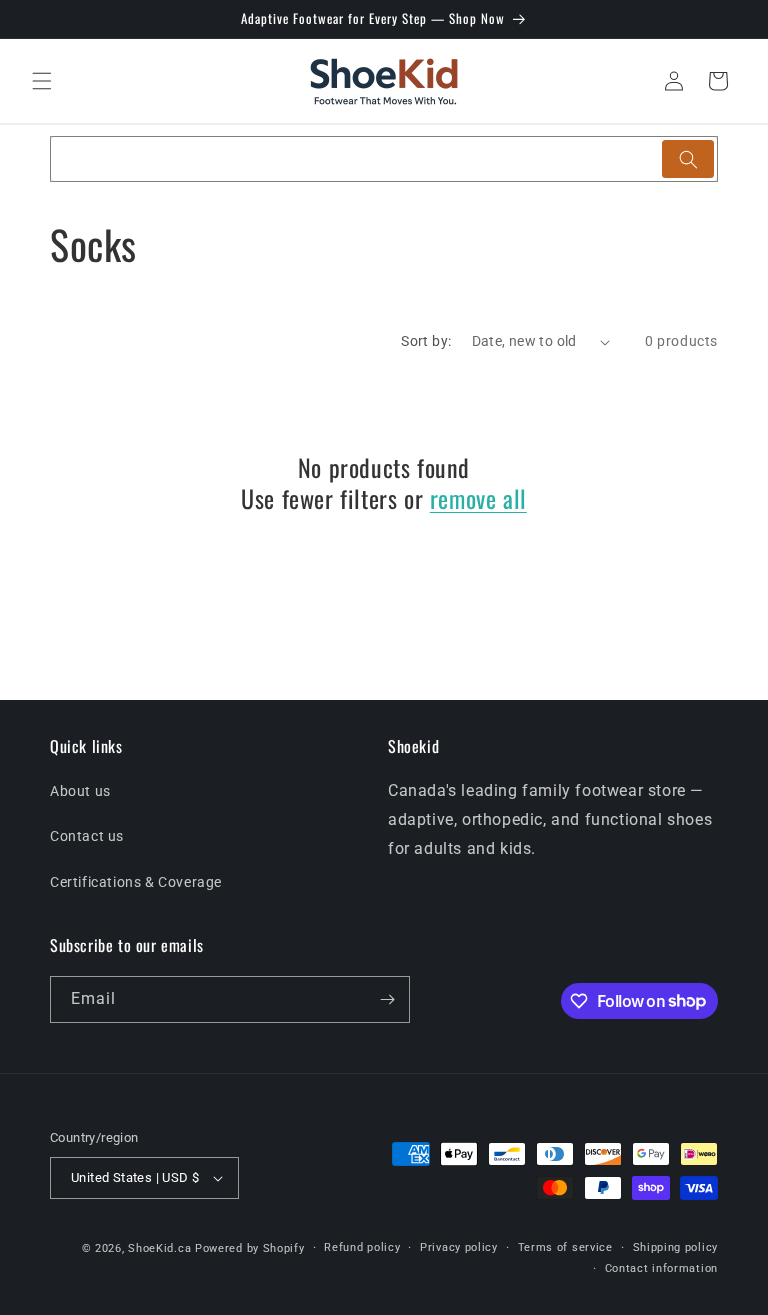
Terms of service (565, 1247)
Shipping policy (676, 1247)
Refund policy (362, 1247)
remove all (478, 498)
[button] (42, 81)
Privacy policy (459, 1247)
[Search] (688, 159)
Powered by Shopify (250, 1248)
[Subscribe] (387, 999)
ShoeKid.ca (159, 1248)
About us (80, 791)
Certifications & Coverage (136, 882)
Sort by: (426, 341)
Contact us (87, 836)
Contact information (661, 1268)
